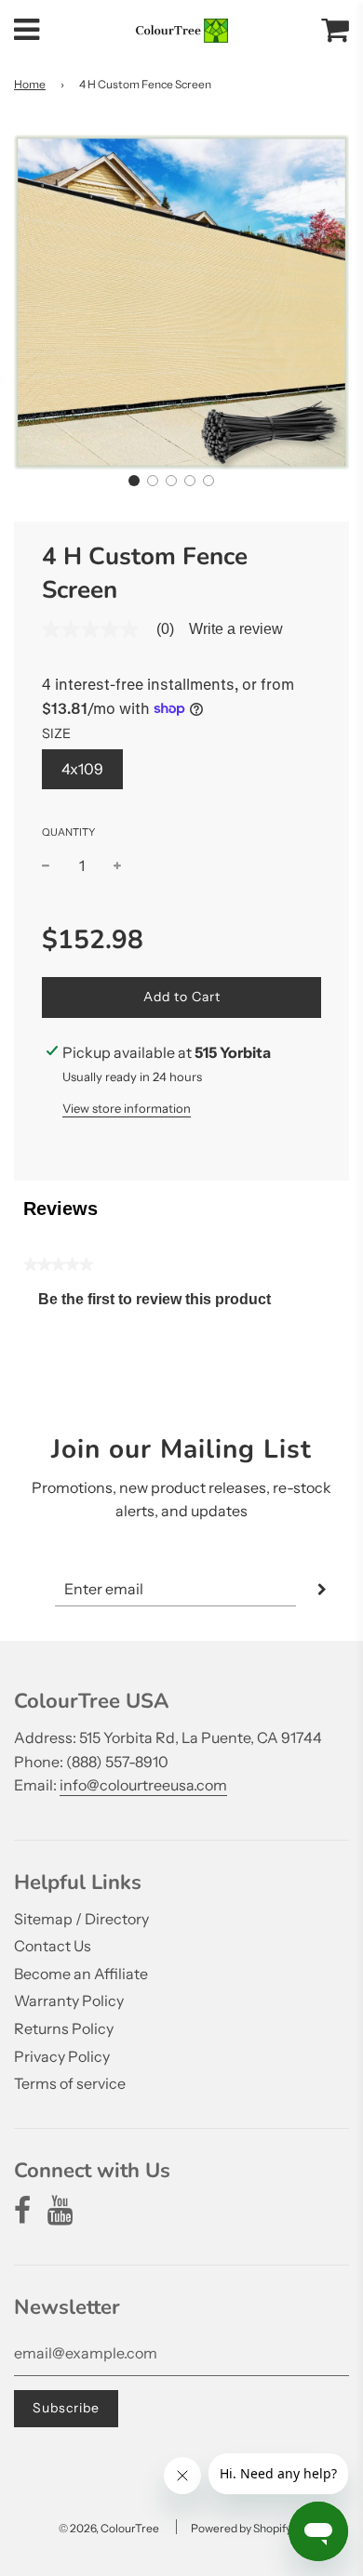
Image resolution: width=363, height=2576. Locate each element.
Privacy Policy (62, 2056)
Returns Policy (64, 2028)
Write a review (236, 629)
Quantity (68, 832)
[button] (134, 481)
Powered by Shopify (241, 2528)
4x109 (82, 769)
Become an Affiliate (81, 1974)
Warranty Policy (69, 2001)
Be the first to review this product (162, 1304)
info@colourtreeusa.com (143, 1785)
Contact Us (53, 1946)
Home (30, 84)
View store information (127, 1108)
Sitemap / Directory (81, 1919)
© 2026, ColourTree (109, 2528)
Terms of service (70, 2083)
